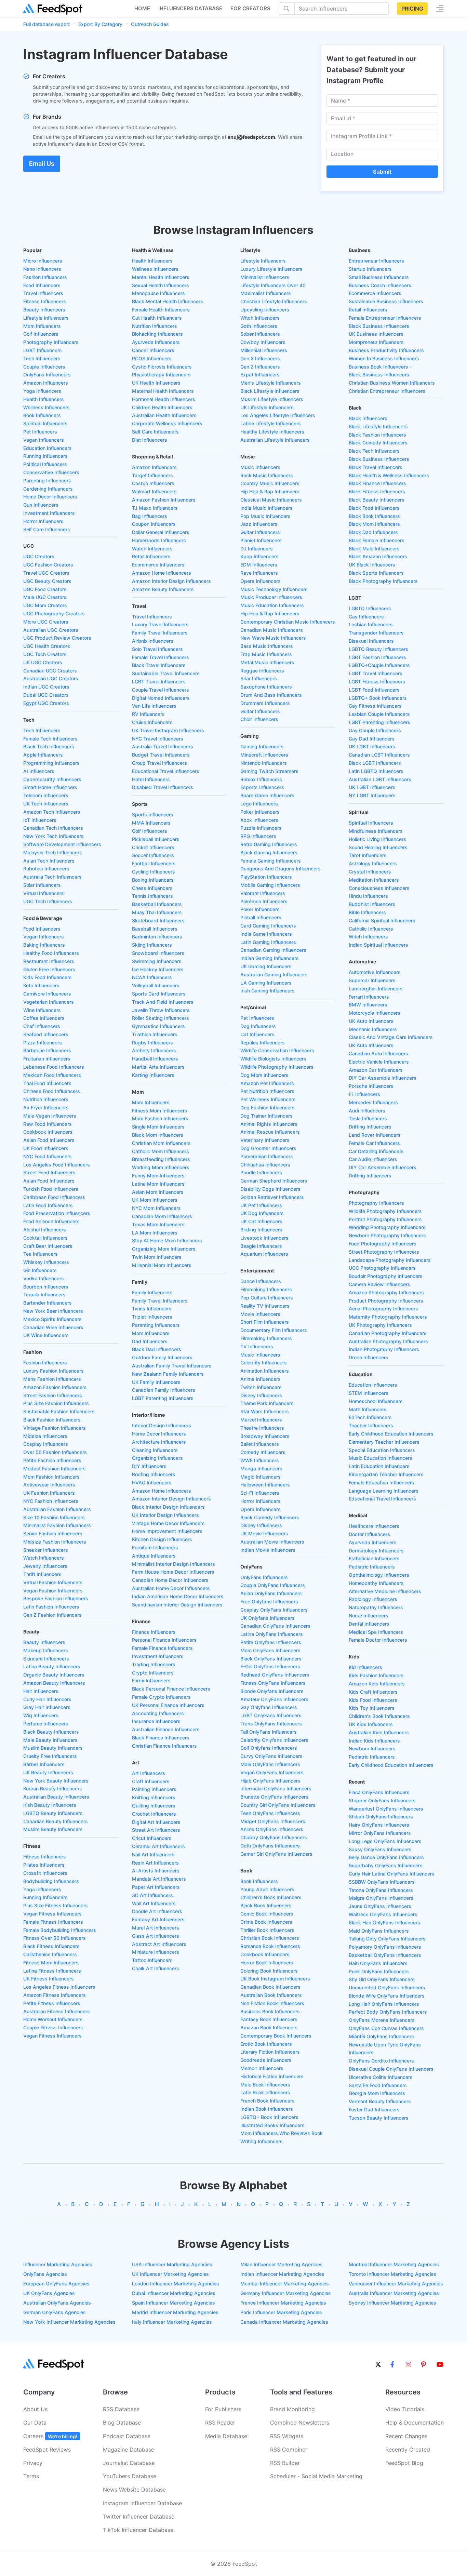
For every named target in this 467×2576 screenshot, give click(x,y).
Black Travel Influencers (159, 665)
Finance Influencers (154, 1632)
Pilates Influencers (44, 1865)
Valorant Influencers (263, 893)
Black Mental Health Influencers (168, 301)
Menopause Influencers (158, 293)
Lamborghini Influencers (376, 989)
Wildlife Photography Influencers (277, 1067)
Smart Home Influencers (50, 787)
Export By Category (100, 24)
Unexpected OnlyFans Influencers (387, 1987)
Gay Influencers (366, 617)
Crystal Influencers (370, 872)
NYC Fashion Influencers (51, 1501)
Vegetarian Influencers (49, 1002)
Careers (50, 2436)
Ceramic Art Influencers (158, 1846)
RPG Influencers (258, 836)
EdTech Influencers (370, 1417)
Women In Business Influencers (384, 358)
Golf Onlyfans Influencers (269, 1748)
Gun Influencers (41, 505)
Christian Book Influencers (270, 1938)
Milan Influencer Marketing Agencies (282, 2264)
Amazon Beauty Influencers (54, 1683)
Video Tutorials (405, 2409)
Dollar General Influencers (161, 532)
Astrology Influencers (373, 863)
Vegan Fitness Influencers (52, 1914)
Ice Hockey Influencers (158, 969)
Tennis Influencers (152, 896)
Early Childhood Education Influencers (391, 1434)
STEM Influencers (369, 1393)
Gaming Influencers (262, 746)
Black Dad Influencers (157, 1349)
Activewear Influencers (49, 1485)
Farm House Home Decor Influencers (173, 1572)
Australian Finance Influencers (166, 1729)
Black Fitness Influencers (51, 1946)
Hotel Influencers (151, 779)
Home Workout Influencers (53, 2019)
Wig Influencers (41, 1715)
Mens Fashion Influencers (52, 1379)
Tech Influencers (42, 358)
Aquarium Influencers (264, 1254)
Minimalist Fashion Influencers (57, 1525)
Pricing (412, 9)
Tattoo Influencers (152, 1960)
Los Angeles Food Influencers (57, 1165)
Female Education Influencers (382, 1483)
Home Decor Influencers (50, 497)
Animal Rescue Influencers (270, 1132)
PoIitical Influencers (45, 464)
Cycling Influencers (154, 872)
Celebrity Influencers (264, 1363)
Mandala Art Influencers (159, 1879)
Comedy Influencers (263, 1452)
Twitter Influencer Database (139, 2517)
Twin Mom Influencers (157, 1257)
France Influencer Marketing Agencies (283, 2303)
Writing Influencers (262, 2141)
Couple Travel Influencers (161, 690)
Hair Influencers (41, 1691)
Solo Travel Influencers (157, 649)
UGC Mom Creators (45, 605)
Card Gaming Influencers (268, 926)
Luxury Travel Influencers (160, 624)
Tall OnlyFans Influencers (269, 1732)
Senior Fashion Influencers (53, 1533)
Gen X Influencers (260, 358)
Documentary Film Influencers (274, 1330)
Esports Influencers (262, 787)
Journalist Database (129, 2463)
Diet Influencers (150, 440)
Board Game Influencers (267, 795)
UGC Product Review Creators (57, 638)
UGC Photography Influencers (382, 1268)
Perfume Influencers (46, 1724)
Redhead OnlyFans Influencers (275, 1675)
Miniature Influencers (156, 1952)
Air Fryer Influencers (46, 1107)
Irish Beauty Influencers (50, 1805)
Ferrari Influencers (369, 997)
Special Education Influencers (382, 1450)
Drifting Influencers (370, 1127)
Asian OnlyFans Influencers (271, 1593)
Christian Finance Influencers (164, 1746)
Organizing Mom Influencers (164, 1249)
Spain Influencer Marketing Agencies (174, 2303)
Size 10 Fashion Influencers (54, 1517)
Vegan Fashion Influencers (53, 1591)
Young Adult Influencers (267, 1889)
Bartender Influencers (48, 1303)
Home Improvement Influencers (167, 1531)
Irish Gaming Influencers (268, 991)
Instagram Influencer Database (142, 2503)
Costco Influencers (153, 483)
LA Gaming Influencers (266, 983)
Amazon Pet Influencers (267, 1083)
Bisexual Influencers (371, 641)
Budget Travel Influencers (161, 755)
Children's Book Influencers (271, 1897)
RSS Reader (220, 2422)
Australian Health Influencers (164, 415)
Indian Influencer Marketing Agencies (282, 2274)
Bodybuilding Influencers (51, 1881)
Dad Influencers (150, 1341)
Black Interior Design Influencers (168, 1507)
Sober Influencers (260, 334)
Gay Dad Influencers (372, 739)
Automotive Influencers (375, 972)
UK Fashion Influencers (49, 1493)
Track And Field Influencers (163, 1002)
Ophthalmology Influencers (379, 1575)
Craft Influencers (151, 1781)
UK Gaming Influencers (266, 966)
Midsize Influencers (45, 1436)
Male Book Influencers (265, 2085)
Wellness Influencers (46, 407)
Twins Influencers (152, 1309)
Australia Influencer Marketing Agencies (394, 2293)
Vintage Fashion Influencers (55, 1428)
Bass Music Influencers (267, 646)
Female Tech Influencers (50, 739)
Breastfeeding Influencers (161, 1159)
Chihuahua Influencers (265, 1165)
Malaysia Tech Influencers (53, 852)
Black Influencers (368, 418)
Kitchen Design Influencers (162, 1539)
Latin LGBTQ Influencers (376, 771)
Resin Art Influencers (155, 1863)
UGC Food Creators (45, 589)
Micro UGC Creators (46, 622)
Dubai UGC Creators (46, 695)
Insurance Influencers (156, 1721)
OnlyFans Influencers (47, 375)
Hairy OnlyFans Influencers (379, 1825)
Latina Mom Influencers (158, 1184)
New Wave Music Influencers (273, 638)
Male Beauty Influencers (50, 1740)
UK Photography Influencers (380, 1325)
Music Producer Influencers (271, 597)
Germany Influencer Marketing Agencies (286, 2293)
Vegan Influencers (44, 440)
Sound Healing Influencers (378, 847)
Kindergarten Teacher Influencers (386, 1474)
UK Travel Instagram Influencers (168, 730)
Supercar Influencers (372, 980)
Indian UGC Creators (46, 687)
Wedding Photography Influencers (387, 1227)
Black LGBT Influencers (375, 763)
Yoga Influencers (42, 391)
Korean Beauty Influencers (53, 1788)
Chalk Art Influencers (156, 1968)
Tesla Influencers (368, 1118)
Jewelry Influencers (45, 1566)
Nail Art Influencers (153, 1854)
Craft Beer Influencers (48, 1246)
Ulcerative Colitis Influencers (381, 2077)
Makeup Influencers (46, 1650)
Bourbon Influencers (46, 1287)
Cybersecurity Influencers (52, 779)
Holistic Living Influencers (377, 839)
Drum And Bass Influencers (271, 695)
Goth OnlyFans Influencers (270, 1846)
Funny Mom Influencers (158, 1176)
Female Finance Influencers (162, 1648)
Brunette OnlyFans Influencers (274, 1797)
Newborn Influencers (372, 1749)
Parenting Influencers (47, 481)
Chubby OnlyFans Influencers (274, 1837)
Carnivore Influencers (47, 994)
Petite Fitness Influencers (52, 2003)
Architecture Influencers (159, 1442)
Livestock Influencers (264, 1238)
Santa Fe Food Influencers (378, 2085)
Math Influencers (368, 1409)
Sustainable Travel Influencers (166, 673)
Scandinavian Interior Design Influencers (177, 1605)
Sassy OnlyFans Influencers (380, 1849)
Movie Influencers (260, 1314)
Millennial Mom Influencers (162, 1265)
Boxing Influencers (153, 880)
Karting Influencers (153, 1075)
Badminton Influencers (157, 937)
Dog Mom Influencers (264, 1075)
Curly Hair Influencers (47, 1699)
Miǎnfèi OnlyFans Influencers (381, 2036)
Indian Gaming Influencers (270, 958)
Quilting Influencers (154, 1806)
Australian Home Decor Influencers (171, 1588)
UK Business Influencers (376, 334)
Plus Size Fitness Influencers (56, 1905)
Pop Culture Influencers (267, 1298)
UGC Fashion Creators (48, 565)
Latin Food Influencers (48, 1205)
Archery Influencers (154, 1050)
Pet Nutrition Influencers (267, 1091)
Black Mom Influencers (158, 1135)
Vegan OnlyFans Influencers (272, 1772)
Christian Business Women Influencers (392, 383)
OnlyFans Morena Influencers (382, 2020)
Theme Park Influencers (267, 1403)
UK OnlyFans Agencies (49, 2293)
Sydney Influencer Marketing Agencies (392, 2303)
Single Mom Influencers (158, 1127)
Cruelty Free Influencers (50, 1756)
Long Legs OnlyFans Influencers (385, 1841)
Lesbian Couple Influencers (379, 714)
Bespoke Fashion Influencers (56, 1598)
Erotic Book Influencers (266, 2044)
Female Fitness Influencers (53, 1922)
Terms (31, 2476)
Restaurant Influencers (49, 961)
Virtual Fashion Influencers (53, 1582)
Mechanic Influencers (373, 1029)
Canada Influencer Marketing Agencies (284, 2322)
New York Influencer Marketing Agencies (69, 2322)
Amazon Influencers (46, 383)
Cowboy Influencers (263, 342)
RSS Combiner (289, 2450)
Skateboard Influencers (158, 920)
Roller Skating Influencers (161, 1018)
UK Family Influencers (156, 1382)
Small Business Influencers (379, 277)
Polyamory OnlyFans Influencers (385, 1947)
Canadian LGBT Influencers (379, 755)
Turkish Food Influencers (51, 1189)
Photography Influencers (51, 342)
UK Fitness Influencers (49, 1979)
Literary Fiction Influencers (270, 2052)
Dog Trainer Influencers (266, 1116)
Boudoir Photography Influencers (386, 1276)
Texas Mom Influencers (158, 1224)
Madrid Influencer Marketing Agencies (175, 2312)
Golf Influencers (41, 334)
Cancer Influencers (153, 350)
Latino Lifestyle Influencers (271, 423)
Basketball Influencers (157, 904)
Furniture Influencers (155, 1547)
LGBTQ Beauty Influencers (53, 1813)
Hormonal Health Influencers (164, 399)
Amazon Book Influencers (269, 2027)
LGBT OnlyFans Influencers (271, 1715)
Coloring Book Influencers (269, 1971)
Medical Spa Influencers (376, 1632)
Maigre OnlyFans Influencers (381, 1898)
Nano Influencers (42, 269)
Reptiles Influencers (263, 1043)
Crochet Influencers (154, 1814)
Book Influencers (42, 415)
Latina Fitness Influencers (52, 1971)
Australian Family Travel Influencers (172, 1366)
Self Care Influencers (47, 529)
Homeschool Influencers (376, 1401)
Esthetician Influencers (374, 1558)
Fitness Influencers (45, 301)
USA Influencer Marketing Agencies (172, 2264)
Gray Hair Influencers (47, 1707)
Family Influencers (152, 1292)
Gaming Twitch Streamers (269, 771)
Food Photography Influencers (383, 1244)
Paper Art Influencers (156, 1887)
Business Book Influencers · (271, 2011)
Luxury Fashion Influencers (54, 1371)
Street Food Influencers (49, 1172)
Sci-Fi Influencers (260, 1493)
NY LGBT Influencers (372, 795)
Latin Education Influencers (379, 1466)
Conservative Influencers (51, 472)
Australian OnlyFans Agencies (57, 2303)
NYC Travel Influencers (158, 739)
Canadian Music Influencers (272, 630)
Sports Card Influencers (159, 994)
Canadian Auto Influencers (378, 1053)
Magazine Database (129, 2450)
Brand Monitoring (292, 2409)
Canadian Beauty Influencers (56, 1821)
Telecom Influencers (46, 795)
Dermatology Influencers (376, 1551)
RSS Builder (285, 2463)
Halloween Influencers (265, 1485)
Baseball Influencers (155, 929)
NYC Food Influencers (48, 1156)
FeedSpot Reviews (47, 2450)
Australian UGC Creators (51, 630)
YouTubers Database (130, 2476)
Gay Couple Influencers (375, 730)
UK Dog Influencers (262, 1213)
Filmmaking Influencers (266, 1289)
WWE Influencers (260, 1460)
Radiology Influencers (373, 1599)
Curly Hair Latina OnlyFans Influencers (392, 1874)
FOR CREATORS (250, 8)
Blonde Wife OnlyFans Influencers (387, 1996)
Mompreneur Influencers (376, 342)
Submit (382, 172)
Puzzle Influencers (261, 828)
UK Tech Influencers (46, 804)
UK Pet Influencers (261, 1205)
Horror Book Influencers (267, 1963)
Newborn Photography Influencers (387, 1235)
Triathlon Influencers (155, 1034)
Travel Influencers (43, 293)
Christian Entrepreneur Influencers (387, 391)
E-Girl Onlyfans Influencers (270, 1666)
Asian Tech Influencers (49, 861)
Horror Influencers (43, 521)
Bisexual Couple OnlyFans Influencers (391, 2069)
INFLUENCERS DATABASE (190, 8)
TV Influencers (257, 1346)
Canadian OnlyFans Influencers (275, 1626)
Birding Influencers (261, 1230)
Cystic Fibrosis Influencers (162, 367)
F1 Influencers (364, 1094)
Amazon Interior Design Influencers (171, 581)
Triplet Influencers (152, 1317)
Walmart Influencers (154, 491)
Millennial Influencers (264, 350)
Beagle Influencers (261, 1246)
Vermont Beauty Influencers (380, 2101)
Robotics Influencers (46, 869)
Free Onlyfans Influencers (269, 1601)
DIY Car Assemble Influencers (383, 1078)
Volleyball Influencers (156, 985)
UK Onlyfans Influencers (268, 1618)
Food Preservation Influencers (57, 1213)
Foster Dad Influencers (374, 2110)
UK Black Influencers (372, 565)
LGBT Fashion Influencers (377, 657)
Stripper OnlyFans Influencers (382, 1800)
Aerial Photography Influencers (383, 1309)
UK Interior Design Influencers (165, 1515)
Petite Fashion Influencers (52, 1460)
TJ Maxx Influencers (155, 508)
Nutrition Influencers (46, 1099)
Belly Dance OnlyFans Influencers (386, 1857)
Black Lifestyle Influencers (270, 391)
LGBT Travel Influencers (159, 682)
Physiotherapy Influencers (161, 375)
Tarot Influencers (368, 855)
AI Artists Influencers (156, 1871)
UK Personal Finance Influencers (168, 1705)
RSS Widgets (287, 2436)
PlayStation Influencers (266, 877)
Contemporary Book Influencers (276, 2036)
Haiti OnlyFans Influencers (378, 1963)
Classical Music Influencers (271, 500)
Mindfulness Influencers (376, 831)
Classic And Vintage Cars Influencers (391, 1037)
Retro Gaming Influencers (269, 844)
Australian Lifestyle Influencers (275, 440)
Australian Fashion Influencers (57, 1509)
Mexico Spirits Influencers (52, 1319)
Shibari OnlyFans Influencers (381, 1817)
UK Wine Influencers (46, 1335)
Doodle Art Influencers (157, 1911)
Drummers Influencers (265, 703)
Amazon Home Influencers (162, 573)
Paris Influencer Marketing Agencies (281, 2312)
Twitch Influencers (261, 1387)
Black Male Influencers (374, 549)
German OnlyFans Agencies (55, 2312)
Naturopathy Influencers (376, 1607)
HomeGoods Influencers (159, 540)
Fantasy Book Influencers (269, 2019)
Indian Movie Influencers (268, 1550)
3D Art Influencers (152, 1895)
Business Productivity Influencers (386, 350)
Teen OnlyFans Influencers (270, 1813)
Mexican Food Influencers (52, 1075)
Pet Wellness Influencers (268, 1099)
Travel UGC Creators (46, 573)
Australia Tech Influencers (52, 877)
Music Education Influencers (272, 605)
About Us (35, 2409)
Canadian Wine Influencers (53, 1327)
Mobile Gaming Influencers (270, 885)
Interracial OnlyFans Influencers (276, 1788)
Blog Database (122, 2422)
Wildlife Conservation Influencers (277, 1050)
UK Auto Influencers (371, 1021)
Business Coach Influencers (380, 285)
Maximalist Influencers (266, 293)
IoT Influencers (40, 820)
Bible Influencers (367, 912)
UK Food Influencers (46, 1148)
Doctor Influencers (369, 1534)
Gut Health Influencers (157, 318)
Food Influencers (42, 285)
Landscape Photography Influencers (390, 1260)
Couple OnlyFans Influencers (273, 1585)
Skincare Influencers (46, 1659)
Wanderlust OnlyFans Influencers (386, 1809)
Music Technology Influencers (274, 589)
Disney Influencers (261, 1395)
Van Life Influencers (154, 706)
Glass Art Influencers (156, 1936)
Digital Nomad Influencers (161, 698)
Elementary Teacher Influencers (384, 1442)
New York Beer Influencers (53, 1311)
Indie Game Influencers (266, 934)
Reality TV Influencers (265, 1306)
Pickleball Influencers (156, 839)
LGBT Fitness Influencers (377, 682)
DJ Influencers (257, 549)
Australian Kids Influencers (379, 1732)
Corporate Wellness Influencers (167, 423)
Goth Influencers (259, 326)
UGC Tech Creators (45, 654)
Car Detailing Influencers (376, 1151)
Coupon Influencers (154, 524)
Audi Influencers (367, 1111)
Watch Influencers (44, 1558)
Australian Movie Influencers (272, 1542)
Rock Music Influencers (267, 475)
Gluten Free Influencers (49, 969)
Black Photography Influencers (383, 581)
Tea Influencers (41, 1254)
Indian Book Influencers (267, 2109)
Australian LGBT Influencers (380, 779)
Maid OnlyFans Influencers (379, 1931)
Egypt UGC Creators (46, 703)
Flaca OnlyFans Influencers (379, 1792)
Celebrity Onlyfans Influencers (274, 1740)
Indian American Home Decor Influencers (178, 1596)
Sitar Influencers (259, 678)
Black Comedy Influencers (270, 1517)
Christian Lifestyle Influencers (274, 301)
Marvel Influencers (261, 1420)
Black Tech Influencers (49, 746)
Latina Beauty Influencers (52, 1666)
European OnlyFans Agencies (56, 2284)
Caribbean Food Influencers (54, 1197)
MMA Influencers (151, 823)
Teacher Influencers (371, 1425)
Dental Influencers (369, 1624)
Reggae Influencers (262, 671)
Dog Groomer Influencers (268, 1148)
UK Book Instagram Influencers (275, 1979)
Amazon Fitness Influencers (55, 1995)
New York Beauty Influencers (56, 1781)
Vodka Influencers (44, 1278)
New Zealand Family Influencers (168, 1374)
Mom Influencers (42, 326)
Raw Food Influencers (48, 1124)
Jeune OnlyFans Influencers (380, 1906)
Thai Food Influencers (47, 1083)
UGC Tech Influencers (48, 901)
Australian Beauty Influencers (56, 1797)
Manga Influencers (261, 1469)
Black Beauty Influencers (51, 1732)
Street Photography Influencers (384, 1252)
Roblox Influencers (261, 779)
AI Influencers (39, 771)
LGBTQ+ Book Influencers (269, 2117)
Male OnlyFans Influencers (270, 1764)
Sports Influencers (153, 815)
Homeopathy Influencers (376, 1583)
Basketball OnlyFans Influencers (385, 1955)
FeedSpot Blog (404, 2463)
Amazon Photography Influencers (386, 1292)
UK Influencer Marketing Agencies (170, 2274)
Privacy (33, 2463)
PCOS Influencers (152, 358)
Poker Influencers (260, 812)
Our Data (35, 2422)
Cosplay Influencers (46, 1444)
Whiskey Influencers (46, 1262)
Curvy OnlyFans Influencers (271, 1756)
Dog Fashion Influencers (268, 1107)
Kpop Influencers (259, 556)
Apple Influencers (43, 755)
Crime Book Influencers (266, 1922)
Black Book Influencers (266, 1905)
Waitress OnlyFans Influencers (383, 1914)
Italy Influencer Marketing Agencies (172, 2322)
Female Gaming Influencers (271, 861)
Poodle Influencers (261, 1172)
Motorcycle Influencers (375, 1013)
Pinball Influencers (261, 917)
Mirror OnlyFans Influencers (380, 1833)
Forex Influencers (151, 1680)
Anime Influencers (261, 1379)
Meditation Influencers (374, 880)
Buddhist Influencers (372, 904)
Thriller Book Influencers (267, 1930)
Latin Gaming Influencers (268, 942)
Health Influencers (44, 399)
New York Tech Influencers (54, 836)
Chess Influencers (152, 888)
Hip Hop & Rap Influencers (270, 491)
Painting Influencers (154, 1789)
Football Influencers (154, 863)
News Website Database (134, 2490)
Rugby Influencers (152, 1043)
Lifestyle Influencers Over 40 (273, 285)
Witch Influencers (260, 318)
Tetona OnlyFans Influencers (381, 1890)
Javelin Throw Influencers (161, 1010)
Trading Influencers (154, 1664)
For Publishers (223, 2409)
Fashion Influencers (45, 277)
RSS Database (121, 2409)
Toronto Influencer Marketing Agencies (392, 2274)
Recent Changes (406, 2436)
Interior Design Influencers (162, 1425)
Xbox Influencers (259, 820)
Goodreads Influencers (266, 2060)
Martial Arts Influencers (158, 1067)
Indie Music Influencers (266, 508)
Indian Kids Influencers (374, 1741)
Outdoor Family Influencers (162, 1357)
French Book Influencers (268, 2101)
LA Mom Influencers (155, 1233)
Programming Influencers (51, 763)
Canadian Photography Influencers (388, 1333)
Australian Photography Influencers (388, 1341)
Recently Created (408, 2450)
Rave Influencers (259, 573)
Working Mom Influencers (161, 1167)
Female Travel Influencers (161, 657)
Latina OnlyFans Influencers (272, 1634)
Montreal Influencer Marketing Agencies (394, 2264)
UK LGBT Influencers (372, 746)
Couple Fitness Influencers (53, 2027)
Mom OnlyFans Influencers (270, 1650)
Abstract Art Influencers (159, 1944)
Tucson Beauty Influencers (379, 2118)
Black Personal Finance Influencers (171, 1689)
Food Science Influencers (51, 1221)
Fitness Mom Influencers (51, 1963)
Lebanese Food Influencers (54, 1067)
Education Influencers (48, 448)
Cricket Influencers (153, 847)
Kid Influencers (365, 1667)
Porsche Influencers (371, 1086)
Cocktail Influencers (45, 1238)
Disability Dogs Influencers (270, 1189)
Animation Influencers (265, 1371)
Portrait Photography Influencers (385, 1219)
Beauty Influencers (44, 310)
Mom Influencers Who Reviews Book (282, 2133)
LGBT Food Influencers (374, 690)
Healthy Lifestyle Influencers (272, 432)
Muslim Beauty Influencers (53, 1748)
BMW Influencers (368, 1005)
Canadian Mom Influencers (162, 1216)
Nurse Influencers (369, 1616)
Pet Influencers (40, 432)
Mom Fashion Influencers (51, 1477)
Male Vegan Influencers (50, 1116)
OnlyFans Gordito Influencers (381, 2061)
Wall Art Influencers (154, 1903)
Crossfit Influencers (45, 1873)
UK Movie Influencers (264, 1533)
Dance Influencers (261, 1281)
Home (142, 8)
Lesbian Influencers (371, 624)
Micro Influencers (43, 261)
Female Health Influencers (161, 310)
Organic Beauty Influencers (54, 1675)
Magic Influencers (261, 1477)
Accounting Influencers (158, 1713)
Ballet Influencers (260, 1444)
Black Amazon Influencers (378, 556)
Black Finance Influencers (161, 1738)
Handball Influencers (155, 1059)
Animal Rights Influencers (269, 1124)
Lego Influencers (259, 804)
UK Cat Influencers (261, 1221)
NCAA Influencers (152, 977)
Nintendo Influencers (264, 763)
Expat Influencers (260, 375)
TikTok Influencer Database (138, 2530)
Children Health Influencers (162, 407)
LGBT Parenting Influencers (163, 1398)
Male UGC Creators (45, 597)
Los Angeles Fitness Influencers (59, 1987)
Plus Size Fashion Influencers (56, 1403)
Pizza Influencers (43, 1043)
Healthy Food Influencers (51, 953)
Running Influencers (45, 456)
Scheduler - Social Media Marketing (316, 2476)
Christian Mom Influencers (161, 1143)
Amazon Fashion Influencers (55, 1387)
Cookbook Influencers (48, 1132)
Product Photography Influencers (386, 1301)
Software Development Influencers (62, 844)
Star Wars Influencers (265, 1411)
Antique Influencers (154, 1556)
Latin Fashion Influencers (51, 1607)
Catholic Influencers (371, 929)
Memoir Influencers (262, 2068)
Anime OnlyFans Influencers (272, 1829)
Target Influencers (152, 475)
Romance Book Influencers (270, 1946)
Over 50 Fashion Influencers (55, 1452)
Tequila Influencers (44, 1294)
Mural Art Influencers (156, 1928)
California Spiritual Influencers (382, 920)
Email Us (42, 164)
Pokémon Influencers (264, 901)
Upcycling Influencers (265, 310)
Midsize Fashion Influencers (55, 1542)
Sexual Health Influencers (161, 285)
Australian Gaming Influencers (274, 975)
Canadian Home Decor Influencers (170, 1580)
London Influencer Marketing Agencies (176, 2284)
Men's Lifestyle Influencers (271, 383)
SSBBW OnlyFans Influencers (382, 1882)
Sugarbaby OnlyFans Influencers (386, 1865)
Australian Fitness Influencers (57, 2011)
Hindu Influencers (368, 896)
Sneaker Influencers (46, 1550)
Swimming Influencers (157, 961)
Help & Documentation (415, 2422)
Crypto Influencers (153, 1673)
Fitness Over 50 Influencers (55, 1938)
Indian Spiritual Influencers (378, 945)
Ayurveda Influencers (156, 342)
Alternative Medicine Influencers (385, 1591)
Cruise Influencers (152, 722)
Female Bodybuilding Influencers (60, 1930)
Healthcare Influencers (374, 1526)
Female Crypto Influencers (161, 1697)
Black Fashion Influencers (52, 1420)
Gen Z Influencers (260, 367)
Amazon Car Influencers (376, 1070)
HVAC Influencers (152, 1483)
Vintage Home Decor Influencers (168, 1523)
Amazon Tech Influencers (52, 812)
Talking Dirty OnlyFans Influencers (387, 1939)
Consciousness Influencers (379, 888)
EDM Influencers (259, 565)
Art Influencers (149, 1773)
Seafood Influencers (46, 1034)
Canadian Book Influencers (270, 1987)
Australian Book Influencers (271, 1995)
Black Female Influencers (377, 540)
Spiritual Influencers (45, 423)
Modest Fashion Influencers (55, 1469)
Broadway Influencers (265, 1436)
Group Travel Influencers (159, 763)
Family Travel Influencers (160, 633)
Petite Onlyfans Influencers (271, 1642)
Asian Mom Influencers (158, 1192)
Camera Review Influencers (379, 1284)
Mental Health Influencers (161, 277)
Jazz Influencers (259, 524)
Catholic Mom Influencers (161, 1151)
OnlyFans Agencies (45, 2274)
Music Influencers (260, 467)
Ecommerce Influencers (158, 565)
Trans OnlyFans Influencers (271, 1724)
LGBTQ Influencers (370, 608)
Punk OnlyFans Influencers (379, 1971)
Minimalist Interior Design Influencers (174, 1564)
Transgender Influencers (376, 633)
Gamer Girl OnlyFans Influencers (276, 1854)
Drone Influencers (369, 1357)
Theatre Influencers (262, 1428)
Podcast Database (127, 2436)
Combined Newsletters (300, 2422)
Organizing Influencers (157, 1458)
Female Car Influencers (374, 1143)
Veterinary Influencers (265, 1140)
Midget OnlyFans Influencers (273, 1821)
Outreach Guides (150, 24)
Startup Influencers (370, 269)
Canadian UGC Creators (50, 671)
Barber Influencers (44, 1764)
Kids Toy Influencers (372, 1708)
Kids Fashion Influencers (376, 1675)
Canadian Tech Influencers (53, 828)
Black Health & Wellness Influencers (389, 475)
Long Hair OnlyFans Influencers (384, 2004)
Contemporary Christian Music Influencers (288, 622)
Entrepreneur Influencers (376, 261)
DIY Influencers (149, 1466)
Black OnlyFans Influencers (271, 1659)
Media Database (226, 2436)
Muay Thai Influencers (157, 912)
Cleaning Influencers (155, 1450)
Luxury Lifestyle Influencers (271, 269)
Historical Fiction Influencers (272, 2076)
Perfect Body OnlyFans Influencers (388, 2012)
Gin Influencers (40, 1270)
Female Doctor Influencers (378, 1640)
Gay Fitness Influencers (375, 706)
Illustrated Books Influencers (272, 2125)
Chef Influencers (42, 1026)
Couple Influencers (44, 367)
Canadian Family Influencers (164, 1390)
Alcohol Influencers (45, 1230)
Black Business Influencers (379, 326)
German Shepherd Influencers (274, 1181)
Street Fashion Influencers (53, 1395)
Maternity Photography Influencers (388, 1317)
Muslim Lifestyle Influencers (272, 399)
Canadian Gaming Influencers (273, 950)
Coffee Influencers (44, 1018)
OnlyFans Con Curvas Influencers (386, 2028)
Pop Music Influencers (265, 516)
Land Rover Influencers (375, 1135)
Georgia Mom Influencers (377, 2093)
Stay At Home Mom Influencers (167, 1240)
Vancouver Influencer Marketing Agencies (396, 2284)
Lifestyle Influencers (46, 318)
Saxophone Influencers (266, 687)
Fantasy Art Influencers (158, 1919)
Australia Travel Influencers (163, 746)
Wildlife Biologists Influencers (273, 1059)
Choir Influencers (259, 719)
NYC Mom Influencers (156, 1208)
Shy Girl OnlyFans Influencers (382, 1979)
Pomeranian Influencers (267, 1156)
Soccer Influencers (153, 855)
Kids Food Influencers (48, 977)
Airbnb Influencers (153, 641)
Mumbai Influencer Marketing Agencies (285, 2284)
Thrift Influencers (42, 1574)
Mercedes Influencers (373, 1102)
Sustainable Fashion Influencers (59, 1411)
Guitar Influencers (260, 532)
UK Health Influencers (156, 383)
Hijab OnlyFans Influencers (270, 1781)
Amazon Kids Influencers (377, 1684)
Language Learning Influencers (384, 1491)
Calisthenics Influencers (50, 1954)
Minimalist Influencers (265, 277)
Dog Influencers (258, 1026)
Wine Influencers (42, 1010)
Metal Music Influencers (267, 662)
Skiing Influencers (152, 945)
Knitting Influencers (154, 1797)
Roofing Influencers (154, 1474)
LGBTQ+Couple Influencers (379, 665)
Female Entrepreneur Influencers (385, 318)
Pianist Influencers (261, 540)
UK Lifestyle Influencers (267, 407)
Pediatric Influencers (372, 1567)
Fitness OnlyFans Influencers (273, 1683)
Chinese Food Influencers (52, 1091)
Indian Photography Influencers (384, 1349)
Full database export (46, 24)
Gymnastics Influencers (158, 1026)
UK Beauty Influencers (48, 1772)
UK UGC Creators (43, 662)
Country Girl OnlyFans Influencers (278, 1805)
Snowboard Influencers (158, 953)
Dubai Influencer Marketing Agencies (174, 2293)
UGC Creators (39, 556)
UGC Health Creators (47, 646)
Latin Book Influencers (265, 2092)
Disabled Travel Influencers (163, 787)
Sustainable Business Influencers (386, 301)
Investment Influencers (49, 513)
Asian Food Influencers (49, 1140)
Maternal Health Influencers (163, 391)
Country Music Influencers (270, 483)
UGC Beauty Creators (47, 581)
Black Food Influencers (374, 508)
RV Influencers (148, 714)
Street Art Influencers (156, 1830)
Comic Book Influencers (267, 1914)
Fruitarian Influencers (47, 1059)
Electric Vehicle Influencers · (380, 1062)
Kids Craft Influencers (373, 1692)
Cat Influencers (257, 1034)
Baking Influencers (44, 945)
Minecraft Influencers (264, 755)
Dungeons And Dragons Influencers (281, 869)
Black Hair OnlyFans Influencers (384, 1923)
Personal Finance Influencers (164, 1640)
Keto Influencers (41, 985)
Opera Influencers (261, 581)
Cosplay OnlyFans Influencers (274, 1610)
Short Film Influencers (265, 1322)
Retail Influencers (151, 556)
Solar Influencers (42, 885)
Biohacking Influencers (157, 334)
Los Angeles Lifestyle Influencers (278, 415)
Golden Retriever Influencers (272, 1197)
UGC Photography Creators (54, 613)
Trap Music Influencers (266, 654)
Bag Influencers (150, 516)
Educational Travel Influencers (166, 771)
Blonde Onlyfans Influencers (272, 1691)
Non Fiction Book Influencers (272, 2003)
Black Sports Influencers (376, 573)
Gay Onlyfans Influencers (269, 1707)
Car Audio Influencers (373, 1159)
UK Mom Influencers (155, 1200)
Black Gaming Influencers (269, 852)
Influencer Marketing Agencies (58, 2264)
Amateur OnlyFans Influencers (274, 1699)
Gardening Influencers (48, 489)
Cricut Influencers (152, 1838)
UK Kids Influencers (371, 1724)
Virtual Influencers (44, 893)
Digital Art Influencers (156, 1822)
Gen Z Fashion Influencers (52, 1615)
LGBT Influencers (43, 350)
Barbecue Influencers (47, 1050)
